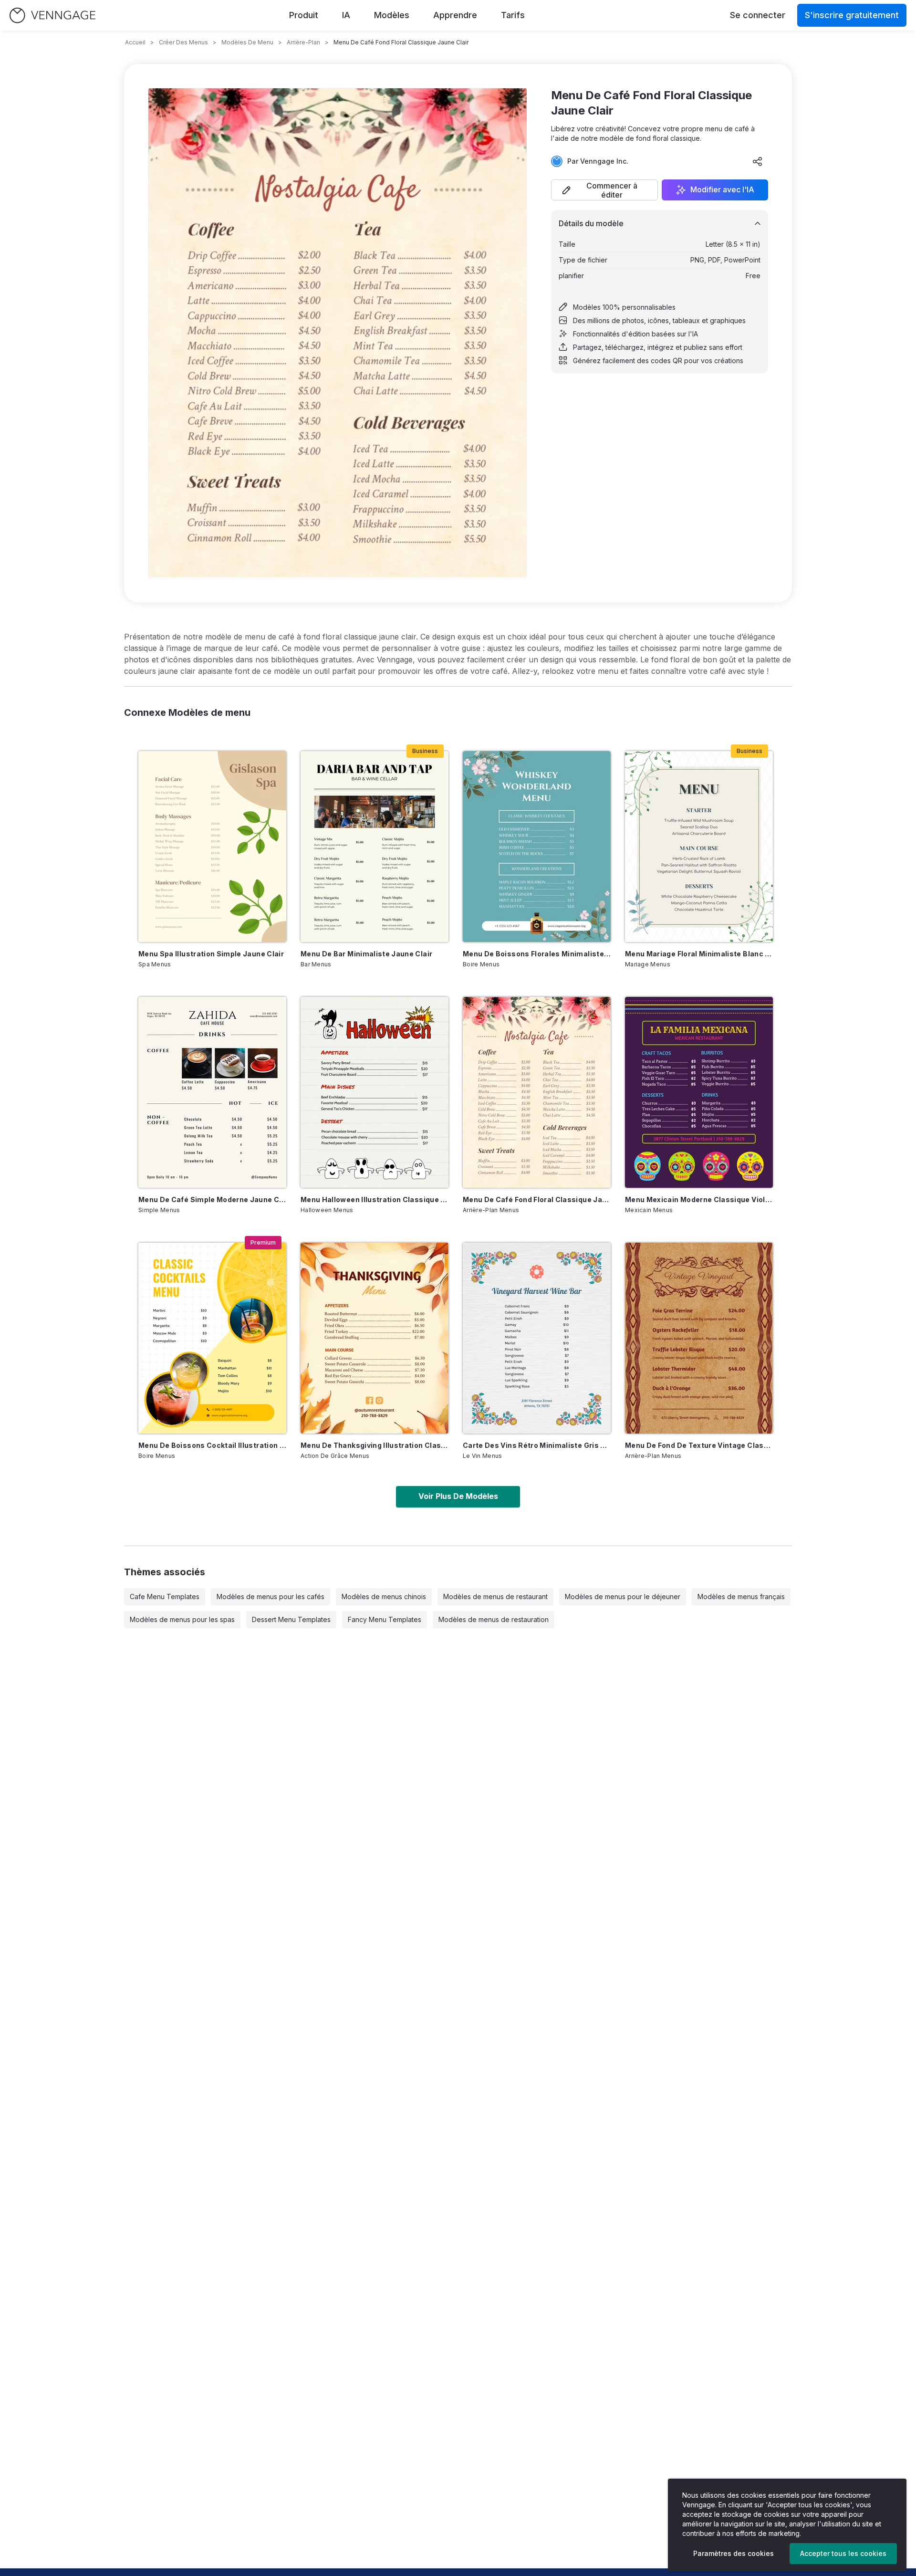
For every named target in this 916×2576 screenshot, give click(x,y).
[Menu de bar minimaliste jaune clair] (375, 847)
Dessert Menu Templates (291, 1619)
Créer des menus (183, 42)
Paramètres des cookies (734, 2553)
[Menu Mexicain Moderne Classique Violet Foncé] (699, 1092)
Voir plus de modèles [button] (458, 1496)
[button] (604, 190)
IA (346, 15)
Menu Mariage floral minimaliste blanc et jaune (699, 954)
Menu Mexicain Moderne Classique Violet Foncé (699, 1199)
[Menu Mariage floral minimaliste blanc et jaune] (699, 847)
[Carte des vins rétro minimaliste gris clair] (537, 1338)
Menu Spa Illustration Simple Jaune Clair (211, 954)
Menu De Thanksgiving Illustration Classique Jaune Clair (375, 1445)
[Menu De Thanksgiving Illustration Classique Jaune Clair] (375, 1338)
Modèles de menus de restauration (494, 1619)
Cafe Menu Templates (165, 1597)
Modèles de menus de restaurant (495, 1597)
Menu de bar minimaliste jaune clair (366, 954)
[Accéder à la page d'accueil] (52, 16)
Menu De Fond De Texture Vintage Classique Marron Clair (699, 1445)
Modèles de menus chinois (384, 1597)
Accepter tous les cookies (843, 2553)
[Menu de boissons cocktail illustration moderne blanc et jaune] (212, 1338)
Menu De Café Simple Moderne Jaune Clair (212, 1199)
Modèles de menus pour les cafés (271, 1597)
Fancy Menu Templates (385, 1619)
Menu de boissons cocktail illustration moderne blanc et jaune (212, 1445)
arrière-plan (303, 42)
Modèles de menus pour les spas (182, 1619)
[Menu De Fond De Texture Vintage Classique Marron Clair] (699, 1338)
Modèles (392, 15)
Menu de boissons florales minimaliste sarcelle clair (537, 954)
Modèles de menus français (741, 1597)
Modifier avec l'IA (722, 190)
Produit (304, 15)
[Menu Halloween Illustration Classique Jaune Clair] (375, 1092)
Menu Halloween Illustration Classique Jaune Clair (375, 1199)
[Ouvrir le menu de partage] (758, 161)
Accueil (135, 42)
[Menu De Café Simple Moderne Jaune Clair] (212, 1092)
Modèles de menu (247, 42)
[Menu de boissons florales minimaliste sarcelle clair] (537, 847)
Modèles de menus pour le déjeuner (623, 1597)
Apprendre (455, 15)
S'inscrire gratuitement (852, 15)
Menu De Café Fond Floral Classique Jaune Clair (537, 1199)
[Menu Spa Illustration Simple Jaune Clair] (212, 847)
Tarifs (513, 15)
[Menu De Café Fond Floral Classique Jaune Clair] (537, 1092)
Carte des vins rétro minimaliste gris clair (537, 1445)
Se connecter (758, 15)
